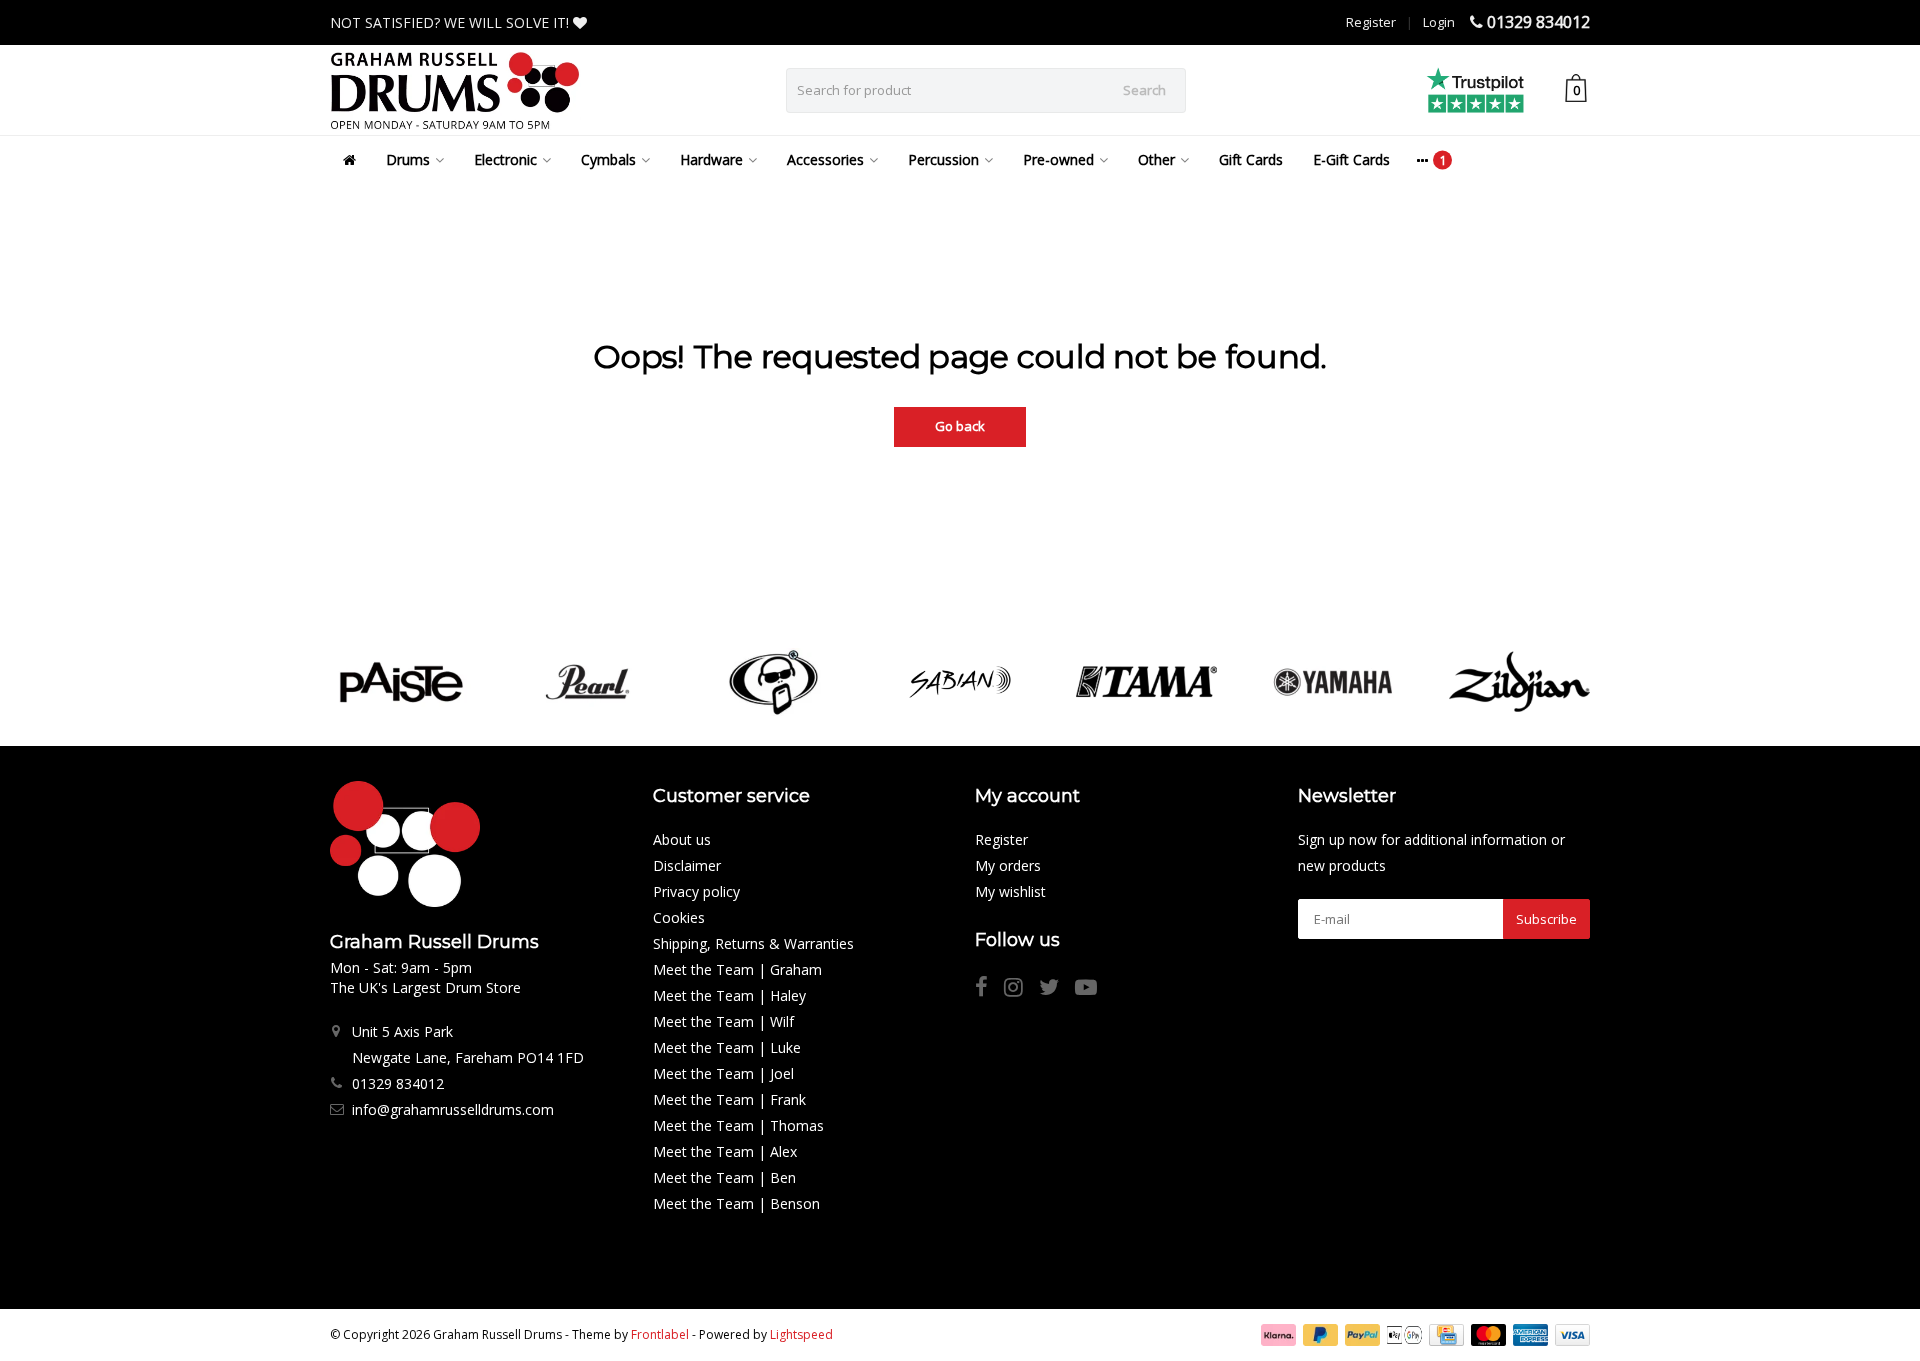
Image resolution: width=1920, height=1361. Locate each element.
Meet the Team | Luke (727, 1047)
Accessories (825, 159)
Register (1371, 22)
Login (1439, 22)
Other (1156, 159)
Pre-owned (1058, 159)
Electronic (505, 159)
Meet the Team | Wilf (723, 1021)
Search (1144, 90)
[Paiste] (400, 682)
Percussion (943, 159)
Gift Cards (1251, 159)
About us (682, 839)
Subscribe (1546, 919)
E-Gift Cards (1351, 159)
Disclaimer (687, 865)
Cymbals (608, 159)
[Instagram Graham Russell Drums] (1021, 989)
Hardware (711, 159)
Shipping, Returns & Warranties (753, 943)
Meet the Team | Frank (729, 1099)
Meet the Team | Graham (737, 969)
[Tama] (1146, 682)
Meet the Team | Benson (736, 1203)
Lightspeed (801, 1334)
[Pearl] (587, 682)
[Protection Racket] (773, 682)
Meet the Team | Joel (723, 1073)
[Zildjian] (1519, 682)
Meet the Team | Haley (729, 995)
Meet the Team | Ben (724, 1177)
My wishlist (1010, 891)
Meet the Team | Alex (725, 1151)
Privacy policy (696, 891)
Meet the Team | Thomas (738, 1125)
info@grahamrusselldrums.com (453, 1109)
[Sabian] (959, 682)
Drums (408, 159)
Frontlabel (660, 1334)
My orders (1008, 865)
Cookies (679, 917)
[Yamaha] (1332, 682)
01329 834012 (1538, 22)
